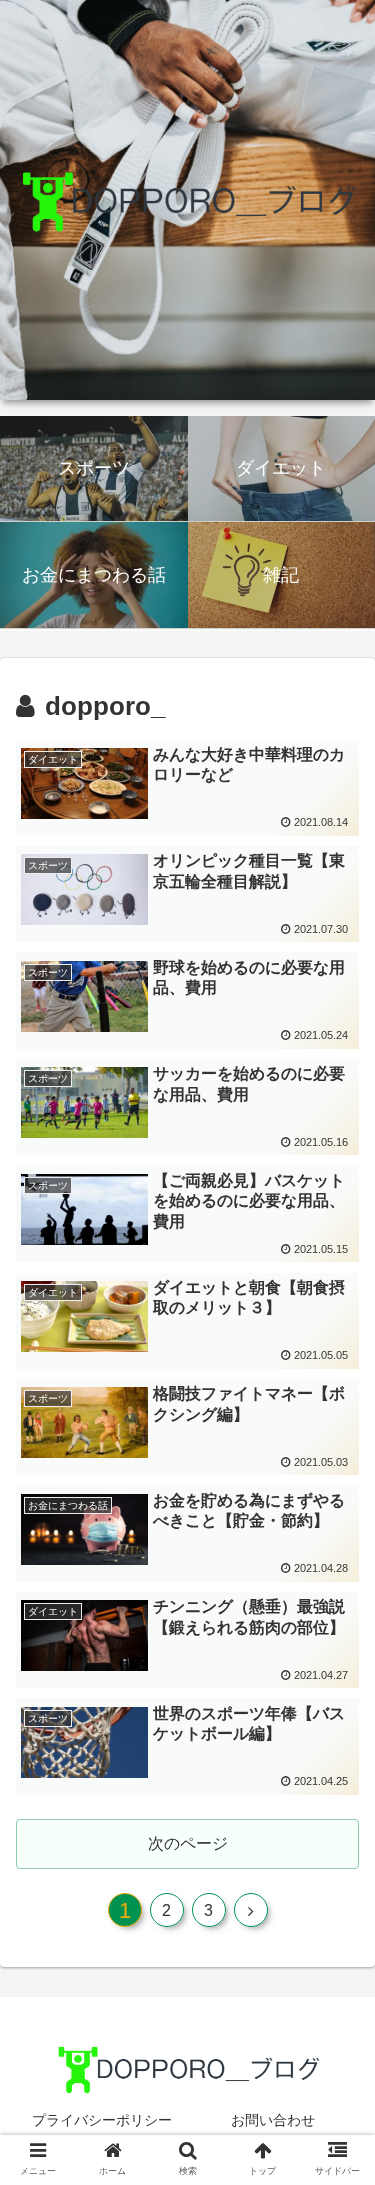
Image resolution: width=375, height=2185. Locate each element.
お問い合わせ (273, 2120)
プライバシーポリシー (102, 2120)
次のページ (188, 1843)
